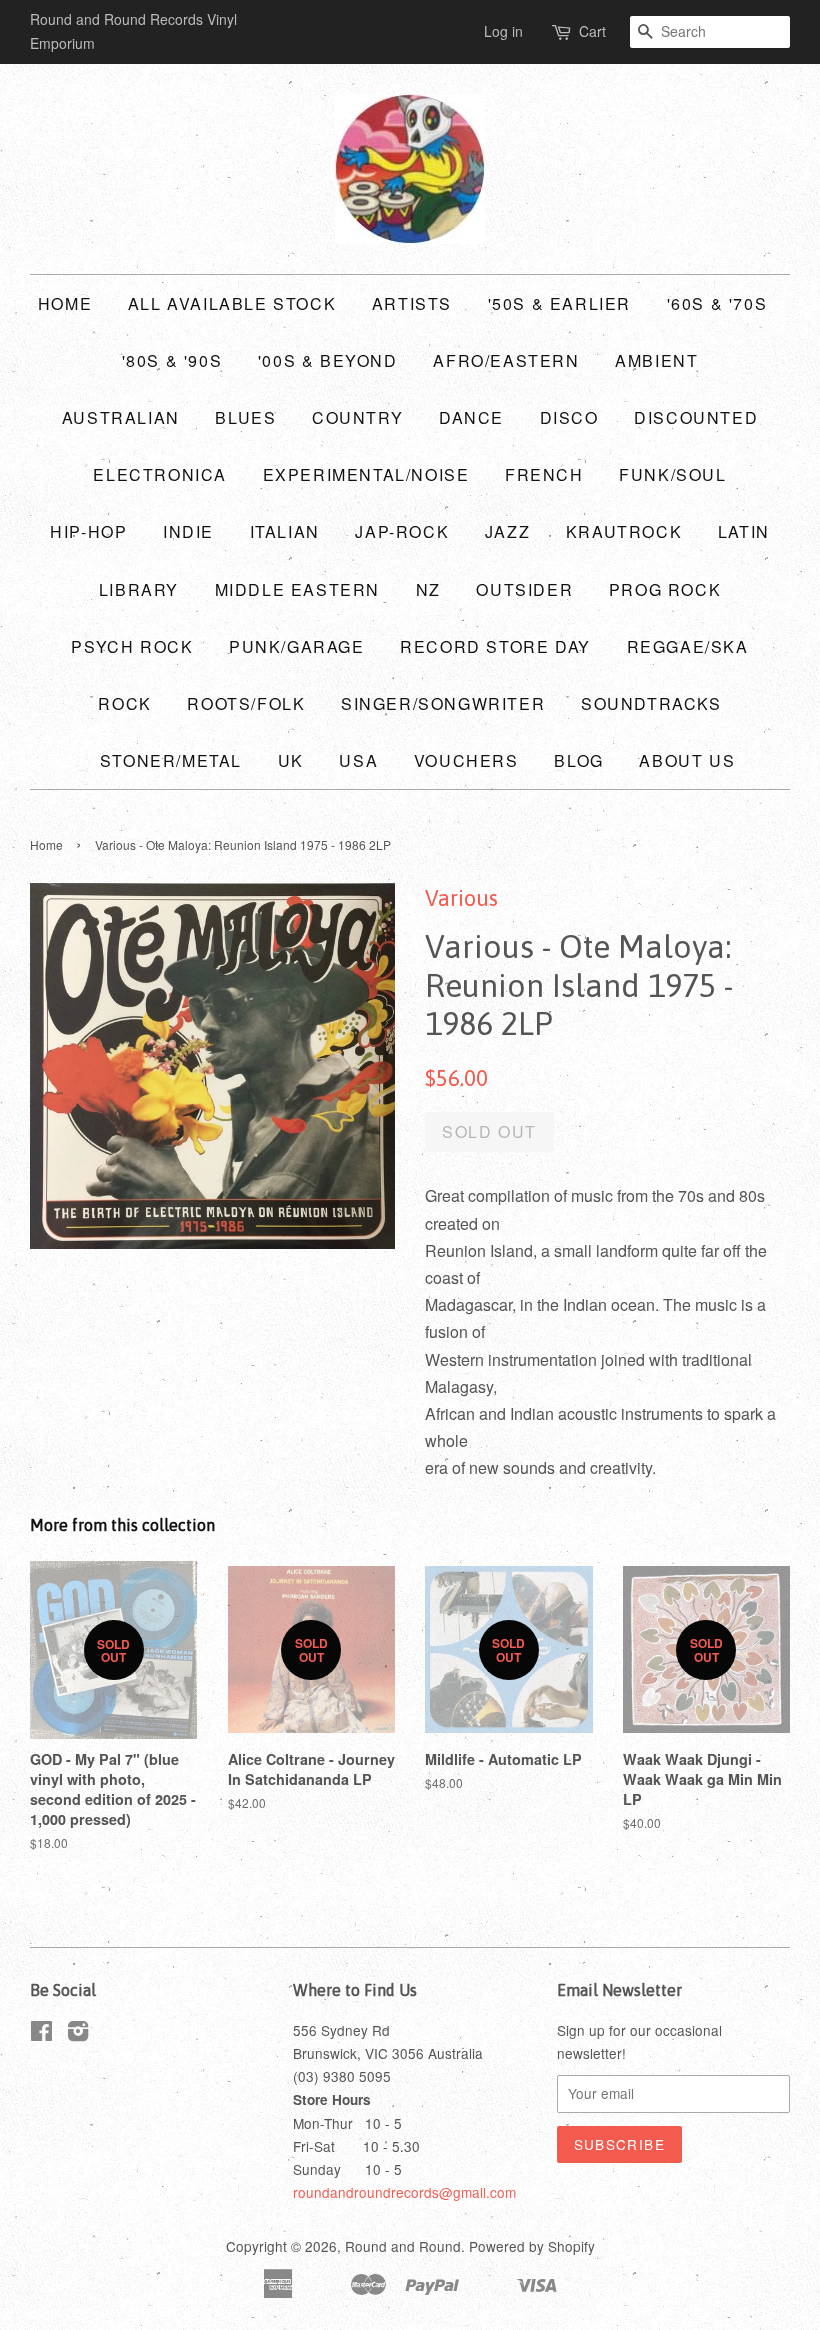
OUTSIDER (524, 589)
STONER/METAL (171, 760)
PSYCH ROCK (132, 646)
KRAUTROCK (624, 531)
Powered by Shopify (532, 2246)
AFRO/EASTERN (506, 360)
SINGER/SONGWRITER (443, 703)
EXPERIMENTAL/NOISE (366, 474)
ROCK (124, 703)
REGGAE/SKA (688, 646)
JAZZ (507, 531)
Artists (412, 303)
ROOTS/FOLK (246, 703)
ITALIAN (285, 531)
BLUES (245, 417)
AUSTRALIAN (121, 417)
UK (291, 760)
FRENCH (544, 474)
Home (65, 303)
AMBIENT (656, 360)
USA (358, 760)
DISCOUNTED (696, 417)
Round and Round (403, 2246)
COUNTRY (357, 417)
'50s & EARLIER (559, 303)
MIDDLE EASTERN (297, 589)
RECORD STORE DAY (495, 646)
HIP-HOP (88, 531)
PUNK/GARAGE (297, 646)
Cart (592, 31)
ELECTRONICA (160, 474)
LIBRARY (139, 589)
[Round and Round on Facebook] (41, 2034)
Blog (578, 760)
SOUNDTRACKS (651, 703)
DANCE (471, 417)
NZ (428, 589)
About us (687, 760)
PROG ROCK (665, 589)
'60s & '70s (717, 303)
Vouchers (466, 760)
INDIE (188, 531)
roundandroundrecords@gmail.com (404, 2192)
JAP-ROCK (402, 531)
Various (461, 898)
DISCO (569, 417)
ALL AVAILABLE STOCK (232, 303)
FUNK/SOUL (672, 474)
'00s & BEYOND (328, 360)
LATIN (744, 531)
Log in (503, 31)
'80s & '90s (172, 360)
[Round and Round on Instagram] (78, 2034)
